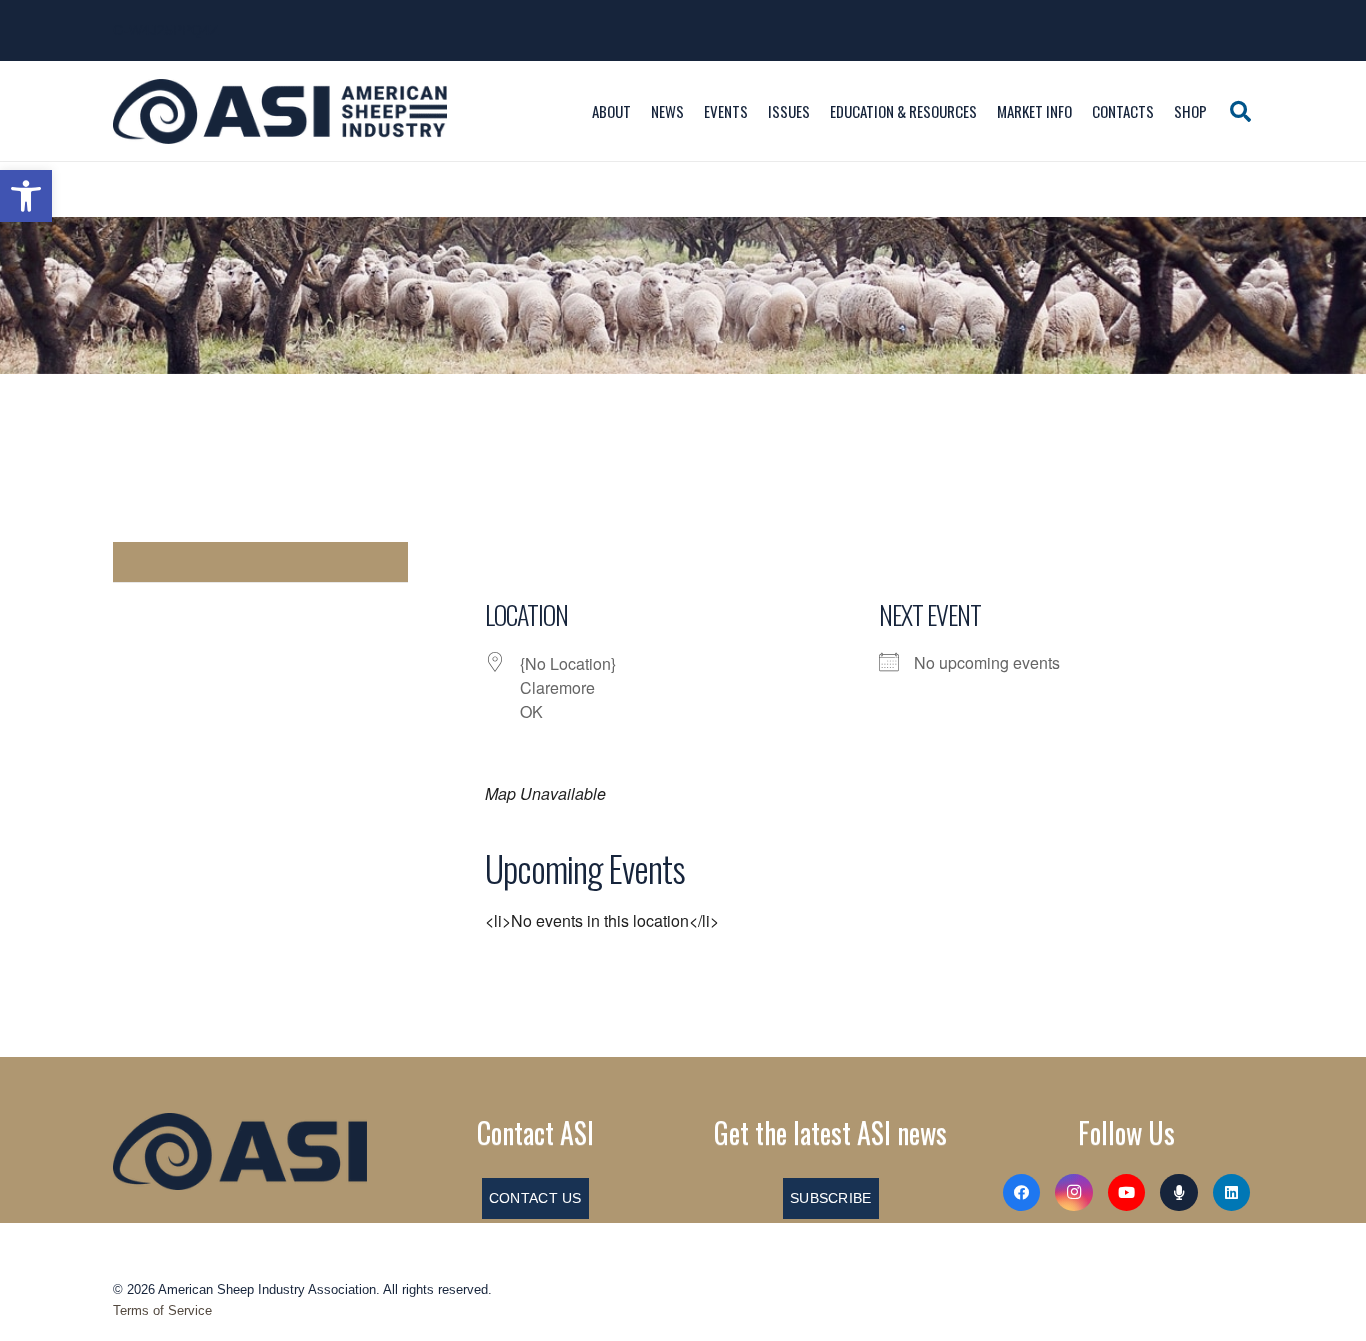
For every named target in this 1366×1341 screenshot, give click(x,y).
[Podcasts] (1179, 1193)
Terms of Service (162, 1310)
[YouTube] (1127, 1193)
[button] (26, 196)
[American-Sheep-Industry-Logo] (280, 111)
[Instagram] (1074, 1193)
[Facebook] (1022, 1193)
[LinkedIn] (1232, 1193)
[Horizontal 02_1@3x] (240, 1151)
